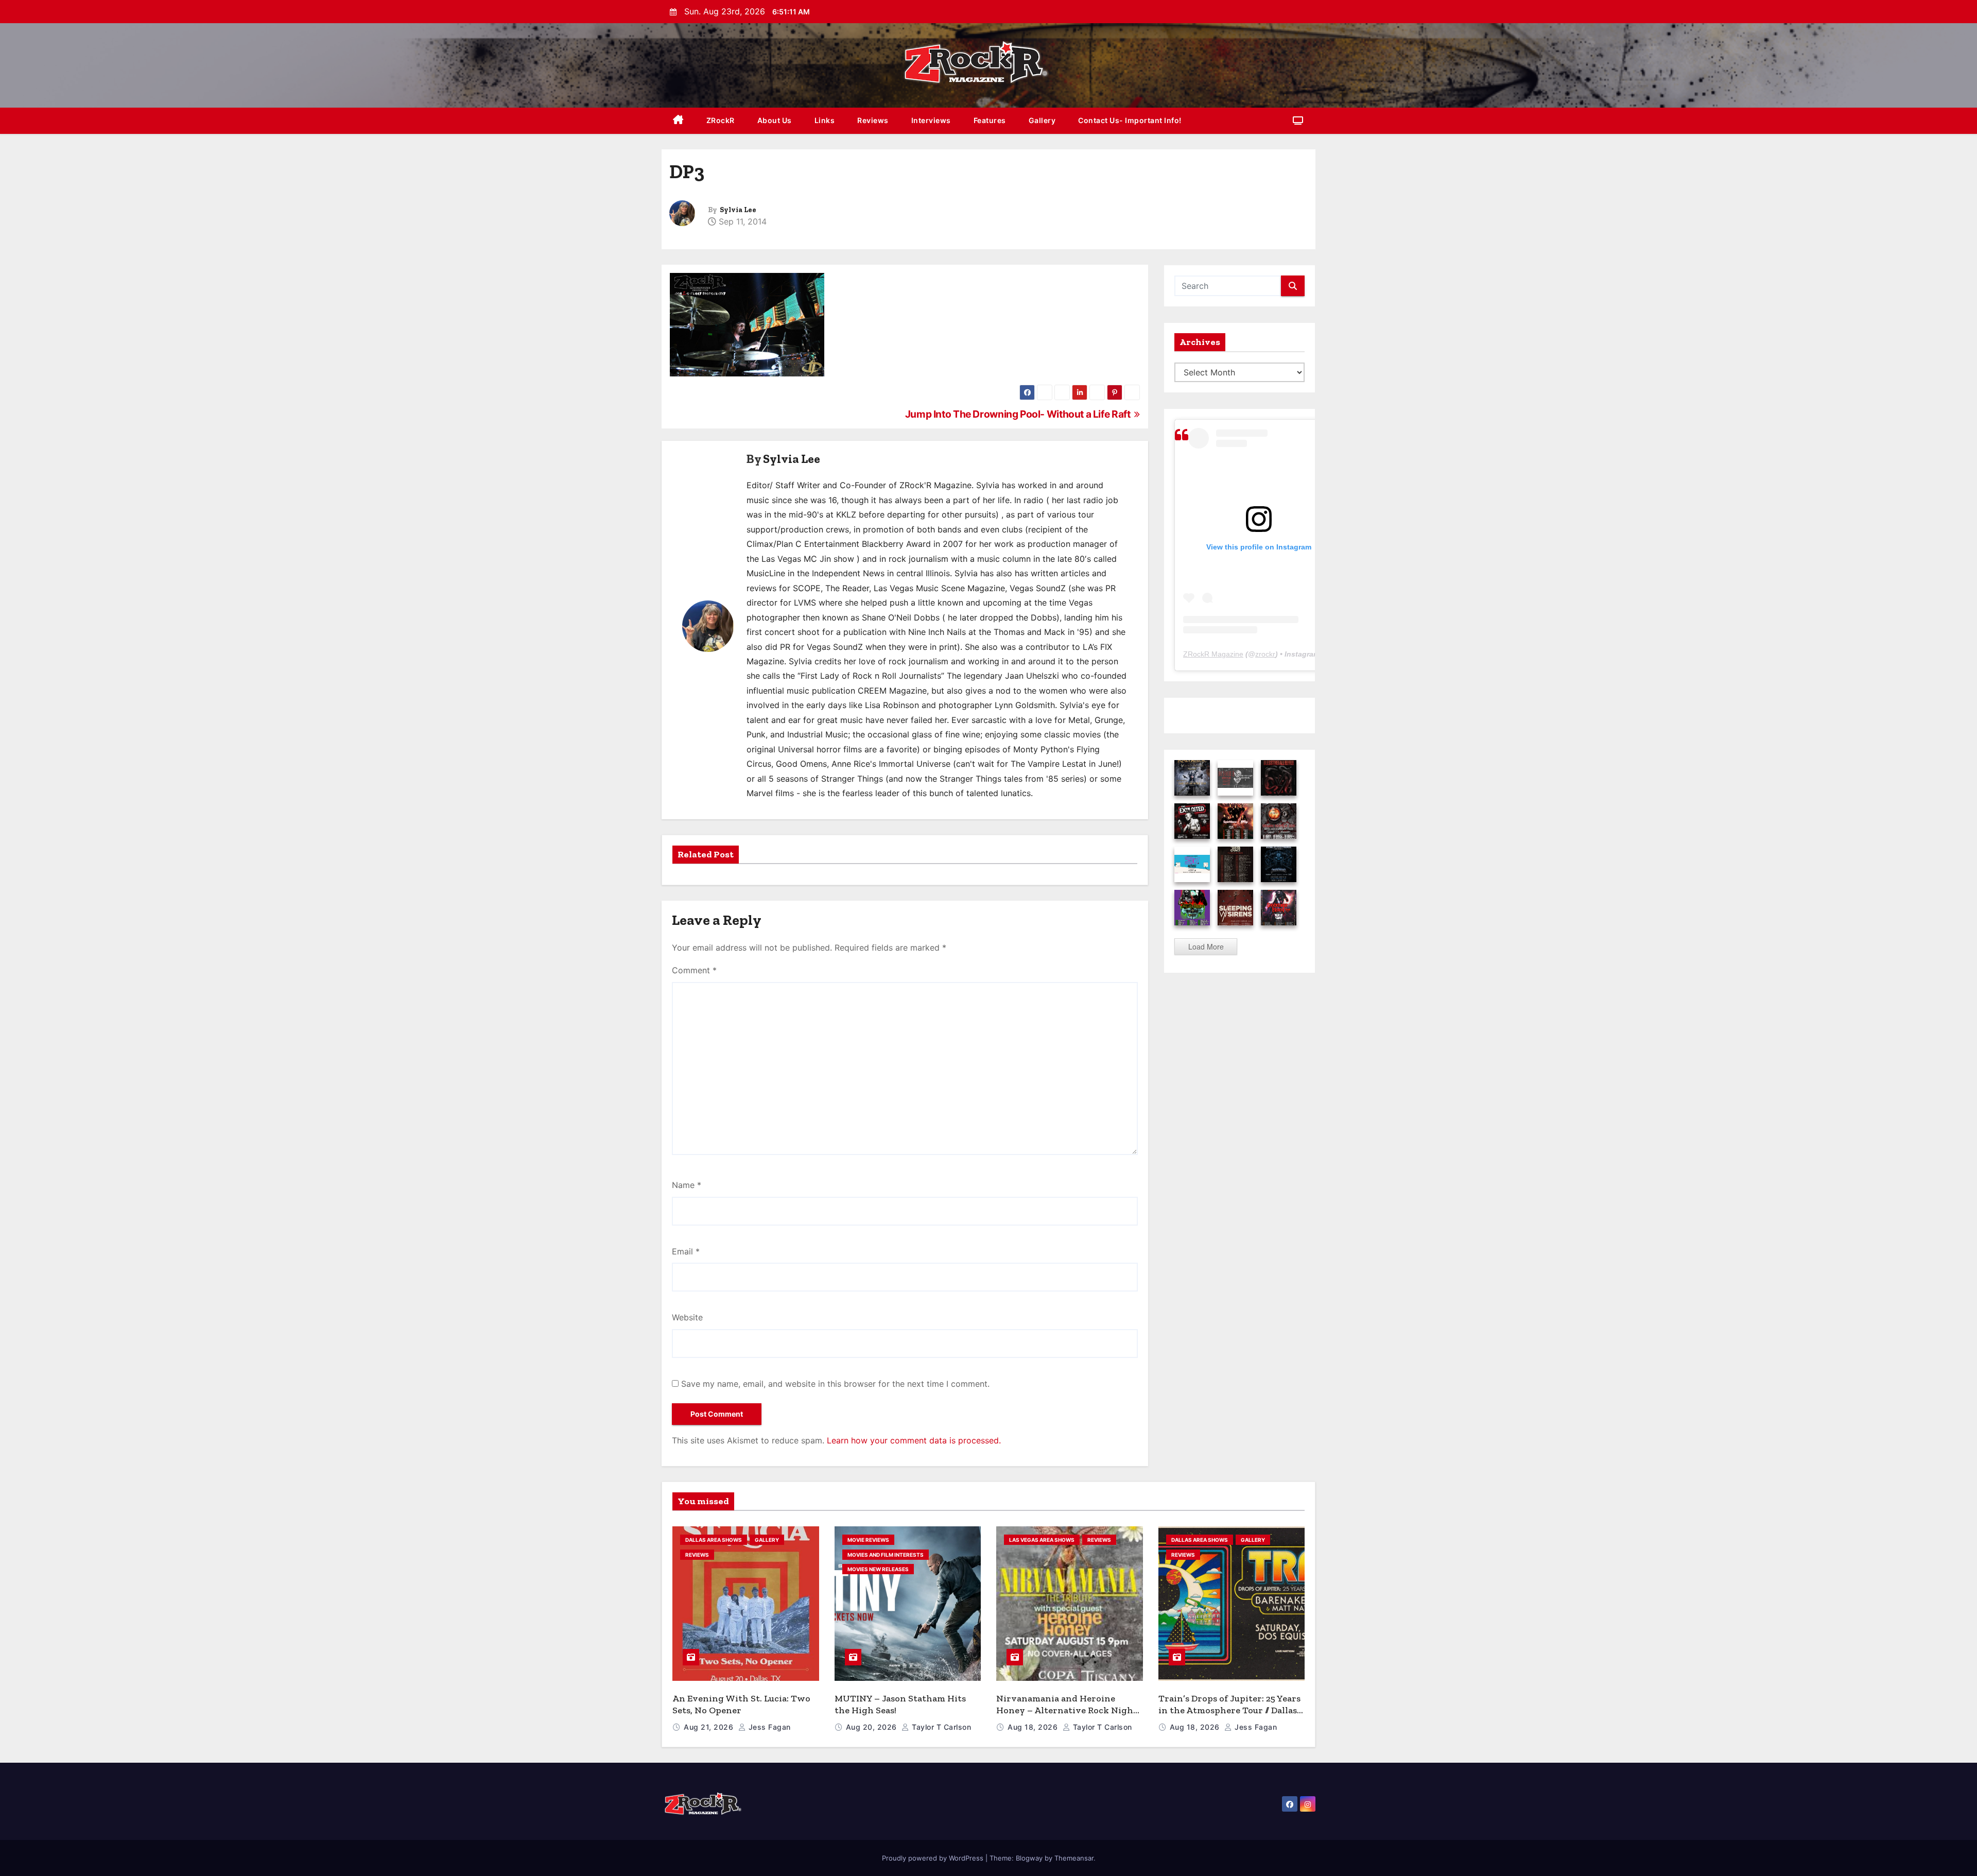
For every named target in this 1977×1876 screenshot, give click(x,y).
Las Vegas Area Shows (1042, 1540)
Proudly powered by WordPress (934, 1858)
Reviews (873, 120)
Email (686, 1251)
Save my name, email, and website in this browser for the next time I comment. (835, 1384)
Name (687, 1185)
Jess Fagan (768, 1727)
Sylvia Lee (738, 210)
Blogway (1029, 1858)
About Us (775, 120)
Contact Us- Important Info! (1130, 120)
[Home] (678, 121)
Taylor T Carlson (940, 1727)
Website (687, 1317)
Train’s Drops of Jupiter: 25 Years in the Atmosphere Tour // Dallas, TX (1229, 1710)
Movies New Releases (878, 1569)
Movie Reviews (868, 1540)
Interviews (931, 120)
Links (825, 120)
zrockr (1265, 654)
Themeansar (1074, 1858)
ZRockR (721, 120)
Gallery (1042, 120)
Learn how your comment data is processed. (914, 1440)
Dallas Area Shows (714, 1540)
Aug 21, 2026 (710, 1727)
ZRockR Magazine (1213, 654)
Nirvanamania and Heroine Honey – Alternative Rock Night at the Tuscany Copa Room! (1067, 1710)
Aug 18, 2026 (1034, 1727)
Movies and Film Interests (886, 1555)
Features (990, 120)
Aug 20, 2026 (873, 1727)
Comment (694, 970)
